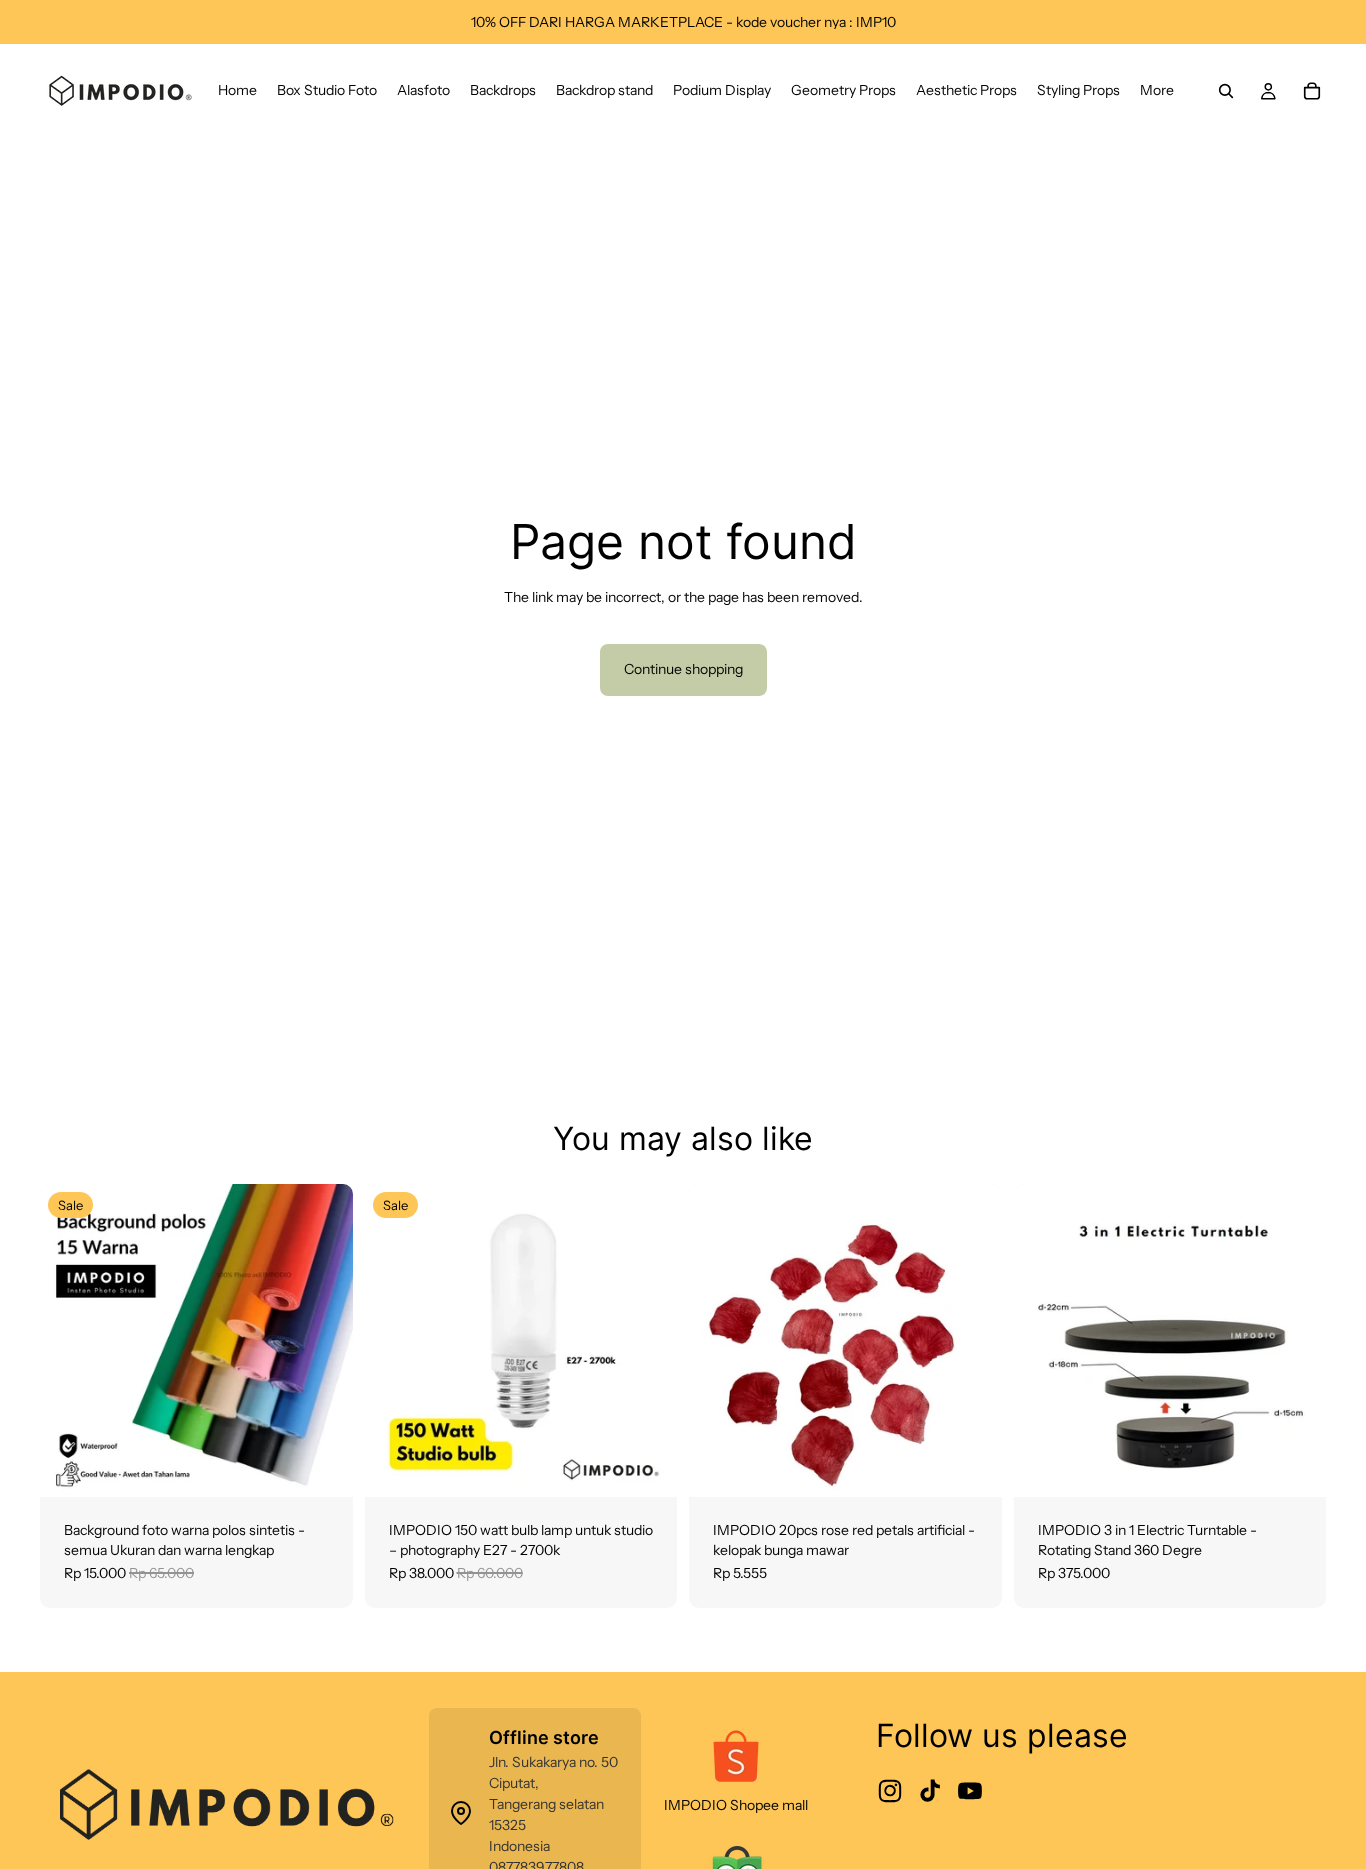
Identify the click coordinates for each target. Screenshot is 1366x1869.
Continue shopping (683, 669)
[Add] (646, 1466)
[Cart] (1312, 91)
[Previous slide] (70, 1341)
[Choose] (322, 1466)
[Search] (1226, 91)
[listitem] (1157, 91)
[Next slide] (323, 1341)
